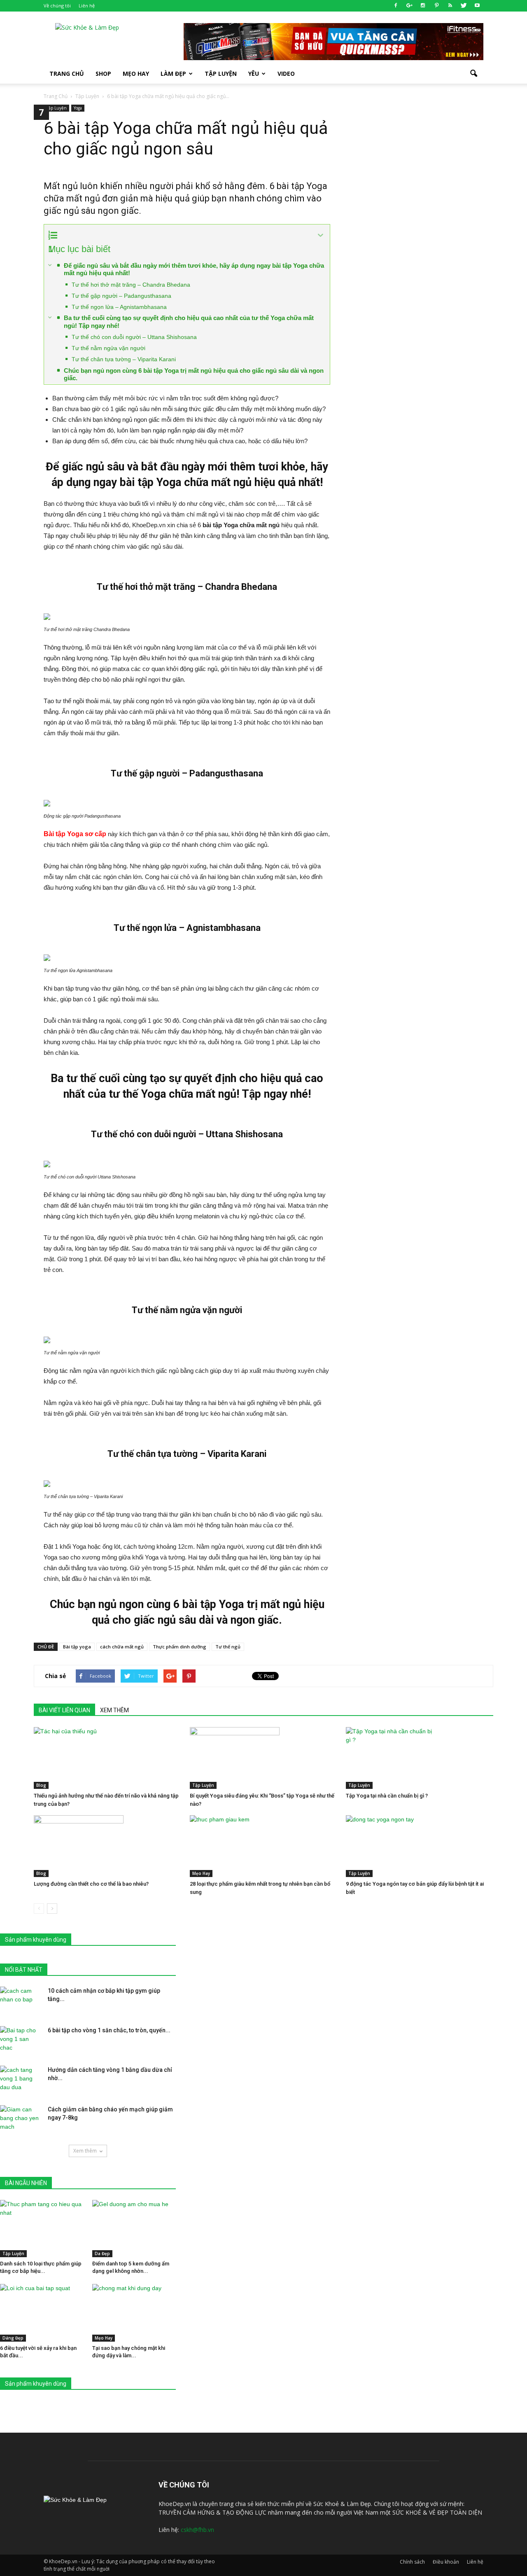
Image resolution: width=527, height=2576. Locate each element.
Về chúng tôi (57, 6)
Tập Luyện (56, 108)
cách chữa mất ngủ (122, 1647)
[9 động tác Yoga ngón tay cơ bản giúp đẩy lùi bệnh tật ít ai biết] (420, 1846)
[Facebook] (396, 6)
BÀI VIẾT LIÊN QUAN (64, 1710)
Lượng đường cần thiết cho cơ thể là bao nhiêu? (91, 1884)
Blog (41, 1785)
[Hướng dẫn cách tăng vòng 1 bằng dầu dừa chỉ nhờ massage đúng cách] (21, 2080)
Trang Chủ (67, 74)
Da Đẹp (102, 2253)
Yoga (78, 108)
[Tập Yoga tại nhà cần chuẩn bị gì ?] (420, 1758)
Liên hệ (87, 6)
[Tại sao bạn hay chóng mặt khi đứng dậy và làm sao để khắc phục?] (134, 2313)
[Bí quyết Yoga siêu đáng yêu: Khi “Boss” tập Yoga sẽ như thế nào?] (263, 1758)
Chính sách (412, 2562)
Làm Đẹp (173, 74)
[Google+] (409, 6)
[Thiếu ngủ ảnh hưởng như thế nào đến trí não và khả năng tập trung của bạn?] (107, 1758)
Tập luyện (221, 74)
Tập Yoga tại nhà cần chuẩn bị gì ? (387, 1796)
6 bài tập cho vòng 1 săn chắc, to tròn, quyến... (109, 2030)
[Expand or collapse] (321, 235)
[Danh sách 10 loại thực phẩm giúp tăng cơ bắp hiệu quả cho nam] (42, 2229)
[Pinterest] (436, 6)
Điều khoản (446, 2562)
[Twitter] (464, 6)
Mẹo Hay (136, 74)
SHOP (103, 74)
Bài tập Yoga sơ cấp (75, 834)
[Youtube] (477, 6)
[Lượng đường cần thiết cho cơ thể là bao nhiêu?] (107, 1846)
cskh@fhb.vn (197, 2530)
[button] (473, 74)
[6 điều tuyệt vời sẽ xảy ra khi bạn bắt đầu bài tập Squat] (42, 2313)
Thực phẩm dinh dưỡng (180, 1647)
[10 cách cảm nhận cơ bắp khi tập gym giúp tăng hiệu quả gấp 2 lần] (21, 2001)
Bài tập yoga (77, 1647)
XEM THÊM (114, 1710)
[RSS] (450, 6)
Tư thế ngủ (228, 1647)
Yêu (254, 74)
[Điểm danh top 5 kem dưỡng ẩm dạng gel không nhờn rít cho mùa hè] (134, 2229)
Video (286, 74)
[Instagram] (423, 6)
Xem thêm (85, 2151)
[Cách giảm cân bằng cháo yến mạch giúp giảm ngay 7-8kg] (21, 2120)
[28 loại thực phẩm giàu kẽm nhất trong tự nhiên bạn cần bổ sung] (263, 1846)
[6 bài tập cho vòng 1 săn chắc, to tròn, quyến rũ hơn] (21, 2041)
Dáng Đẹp (13, 2338)
